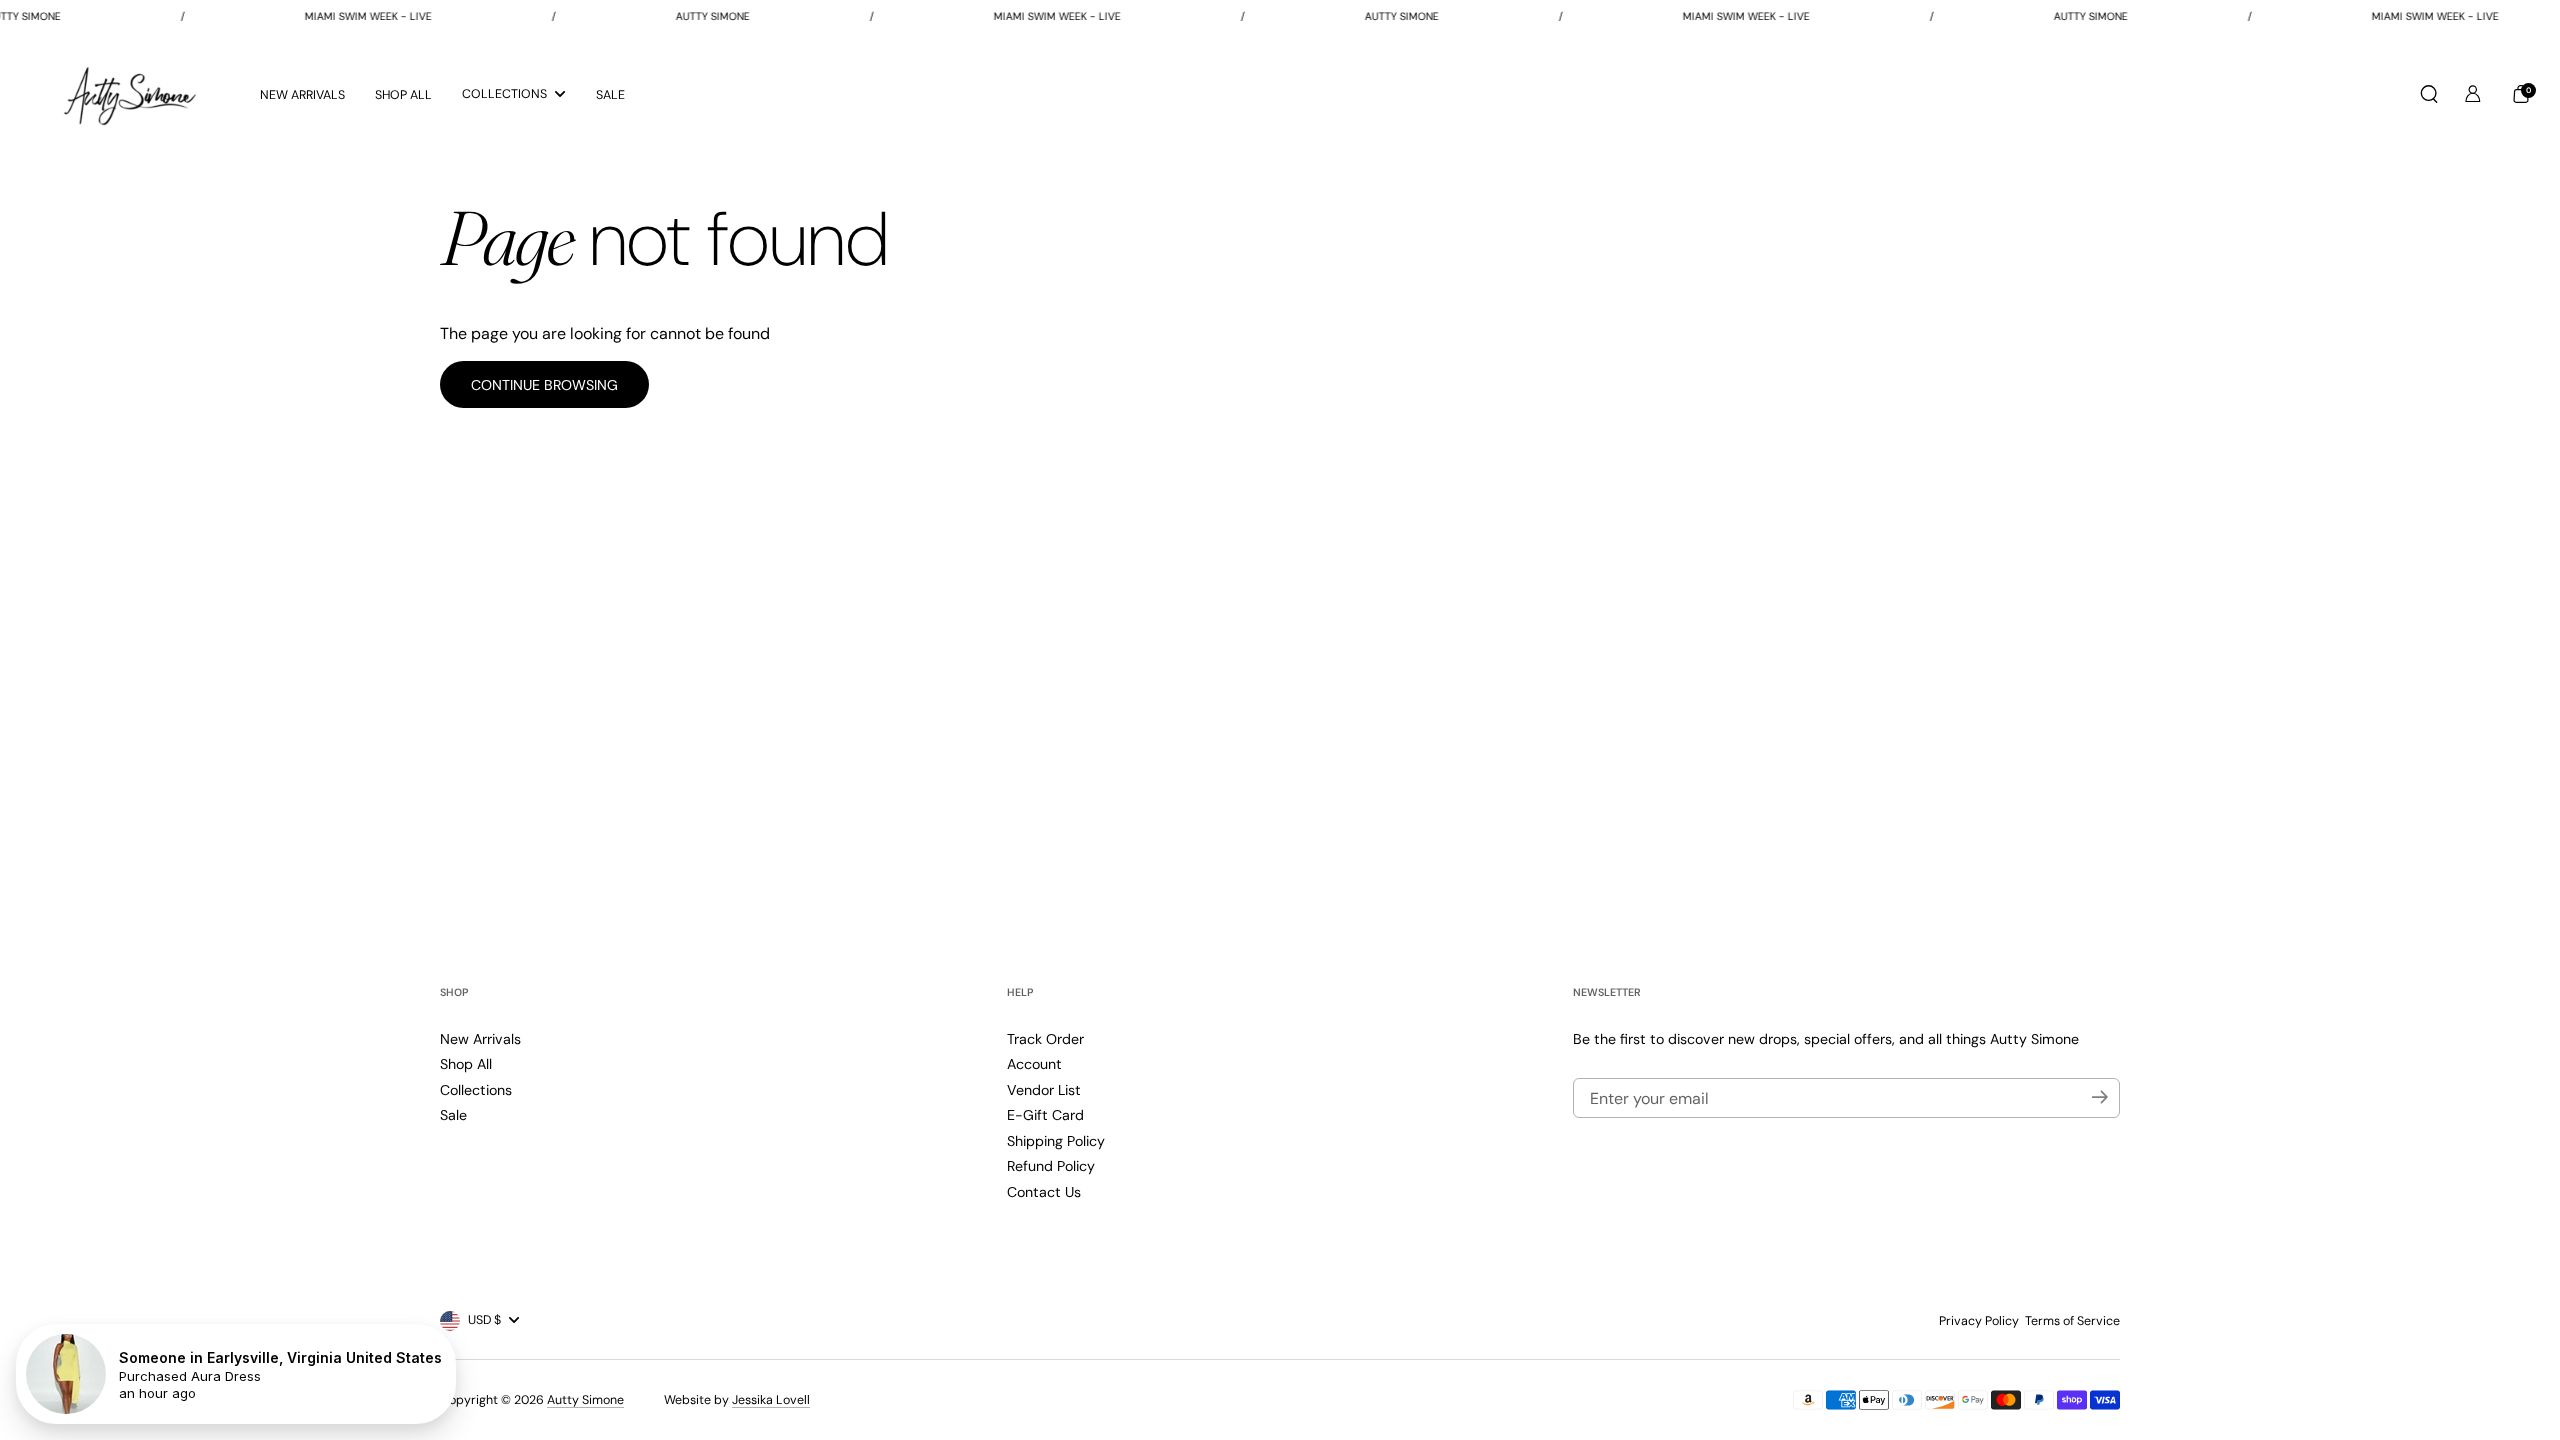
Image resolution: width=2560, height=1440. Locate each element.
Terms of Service (2072, 1321)
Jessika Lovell (771, 1400)
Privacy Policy (1979, 1321)
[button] (2429, 94)
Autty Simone (585, 1400)
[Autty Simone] (130, 94)
